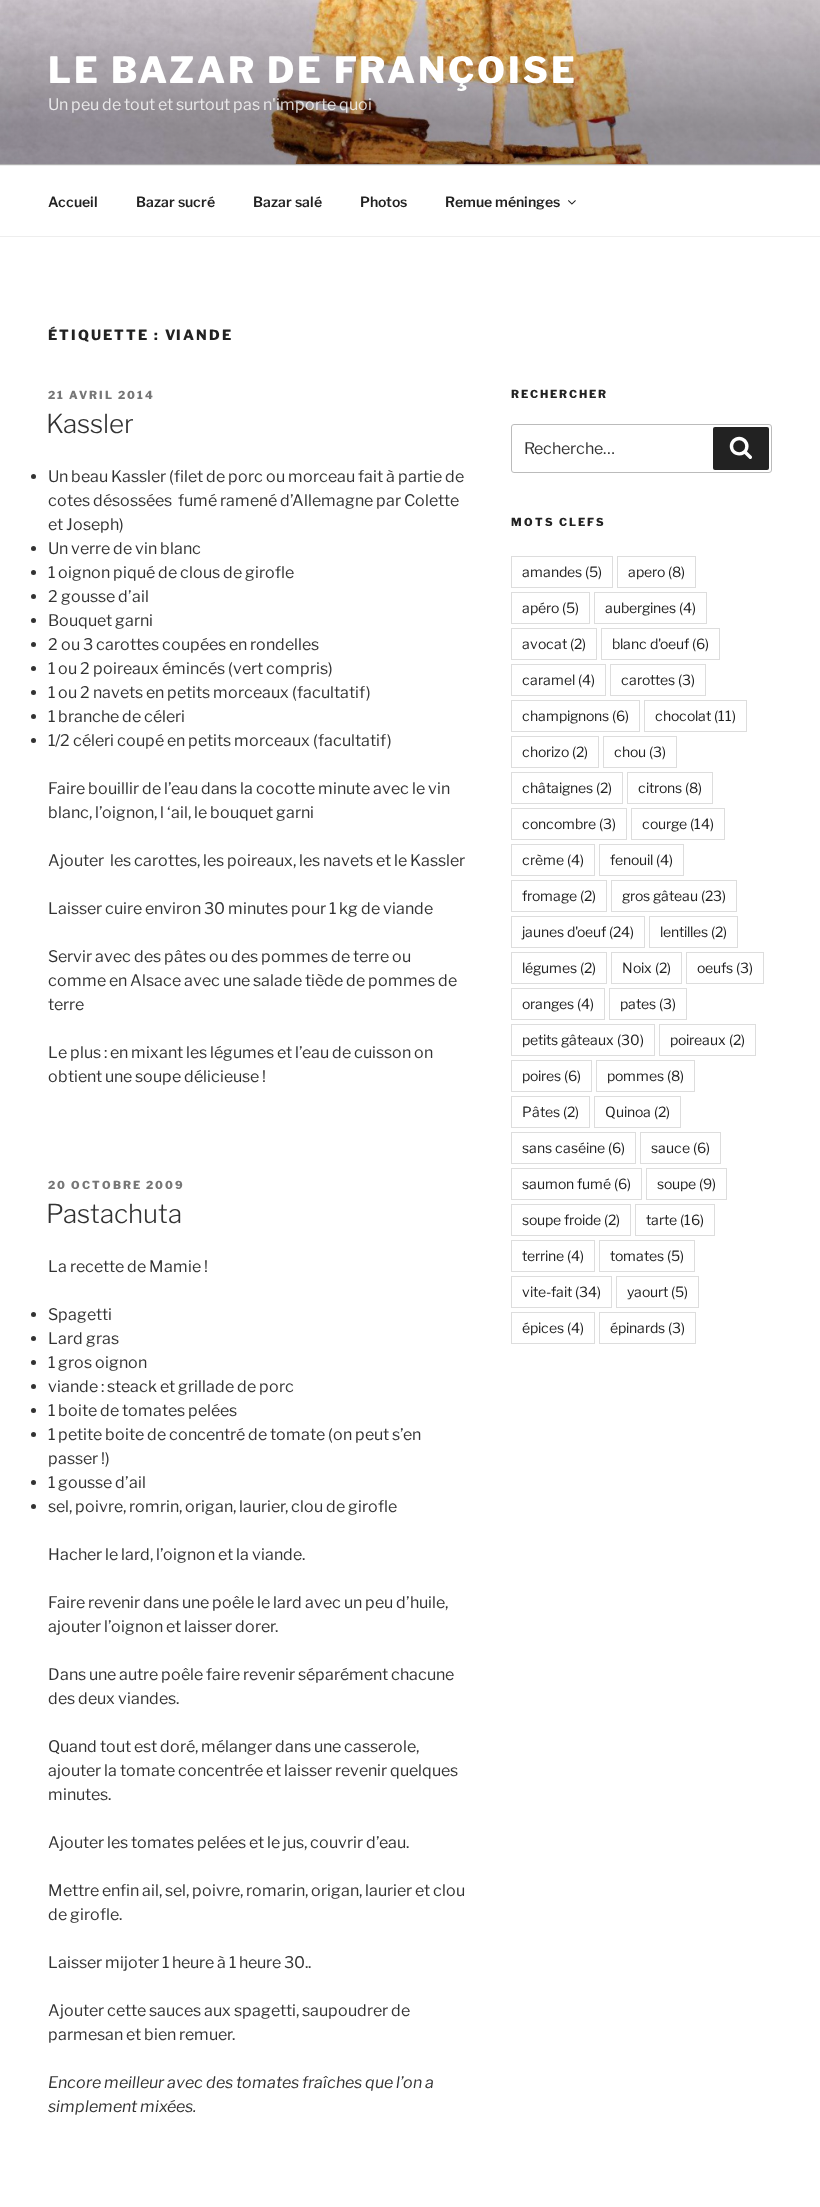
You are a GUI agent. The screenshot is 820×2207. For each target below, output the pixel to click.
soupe (686, 1183)
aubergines (650, 607)
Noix (646, 967)
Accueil (73, 201)
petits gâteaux (583, 1039)
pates (648, 1003)
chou (640, 751)
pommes (645, 1075)
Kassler (90, 423)
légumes (559, 967)
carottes (658, 679)
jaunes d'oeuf (578, 931)
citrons (670, 787)
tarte (675, 1219)
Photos (383, 201)
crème (553, 859)
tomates (647, 1255)
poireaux (707, 1039)
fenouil (641, 859)
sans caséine (573, 1147)
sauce (680, 1147)
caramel (558, 679)
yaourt (657, 1291)
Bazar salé (287, 201)
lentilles (693, 931)
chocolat (695, 715)
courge (678, 823)
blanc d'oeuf (660, 643)
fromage (559, 895)
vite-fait (561, 1291)
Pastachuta (114, 1213)
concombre (569, 823)
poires (551, 1075)
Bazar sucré (175, 201)
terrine (553, 1255)
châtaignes (567, 787)
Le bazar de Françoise (312, 70)
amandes (562, 571)
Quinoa (637, 1111)
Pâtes (550, 1111)
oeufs (725, 967)
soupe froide (571, 1219)
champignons (575, 715)
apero (656, 571)
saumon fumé (576, 1183)
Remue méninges (502, 201)
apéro (550, 607)
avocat (554, 643)
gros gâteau (674, 895)
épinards (647, 1327)
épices (553, 1327)
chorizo (555, 751)
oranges (558, 1003)
